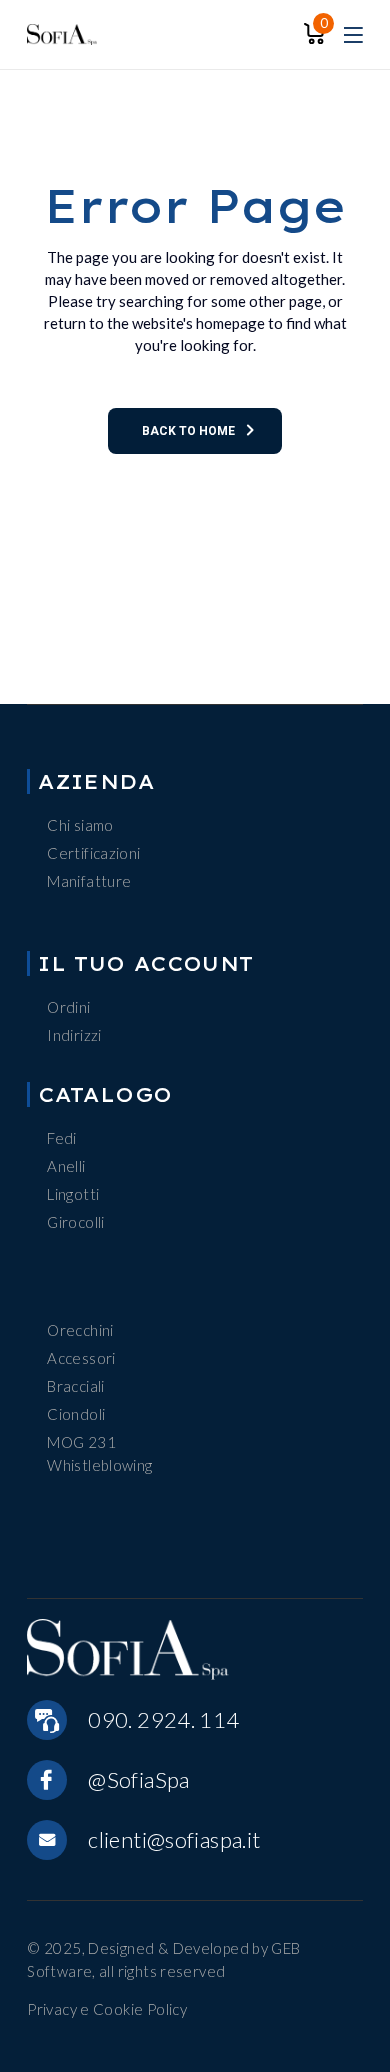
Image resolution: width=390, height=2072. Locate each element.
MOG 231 (81, 1442)
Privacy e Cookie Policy (107, 2009)
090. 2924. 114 (163, 1719)
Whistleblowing (99, 1465)
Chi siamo (80, 825)
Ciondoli (76, 1414)
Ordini (68, 1007)
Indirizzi (74, 1035)
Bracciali (75, 1386)
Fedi (62, 1138)
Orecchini (80, 1330)
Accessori (81, 1358)
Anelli (66, 1166)
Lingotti (73, 1194)
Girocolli (75, 1222)
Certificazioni (93, 853)
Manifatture (89, 881)
